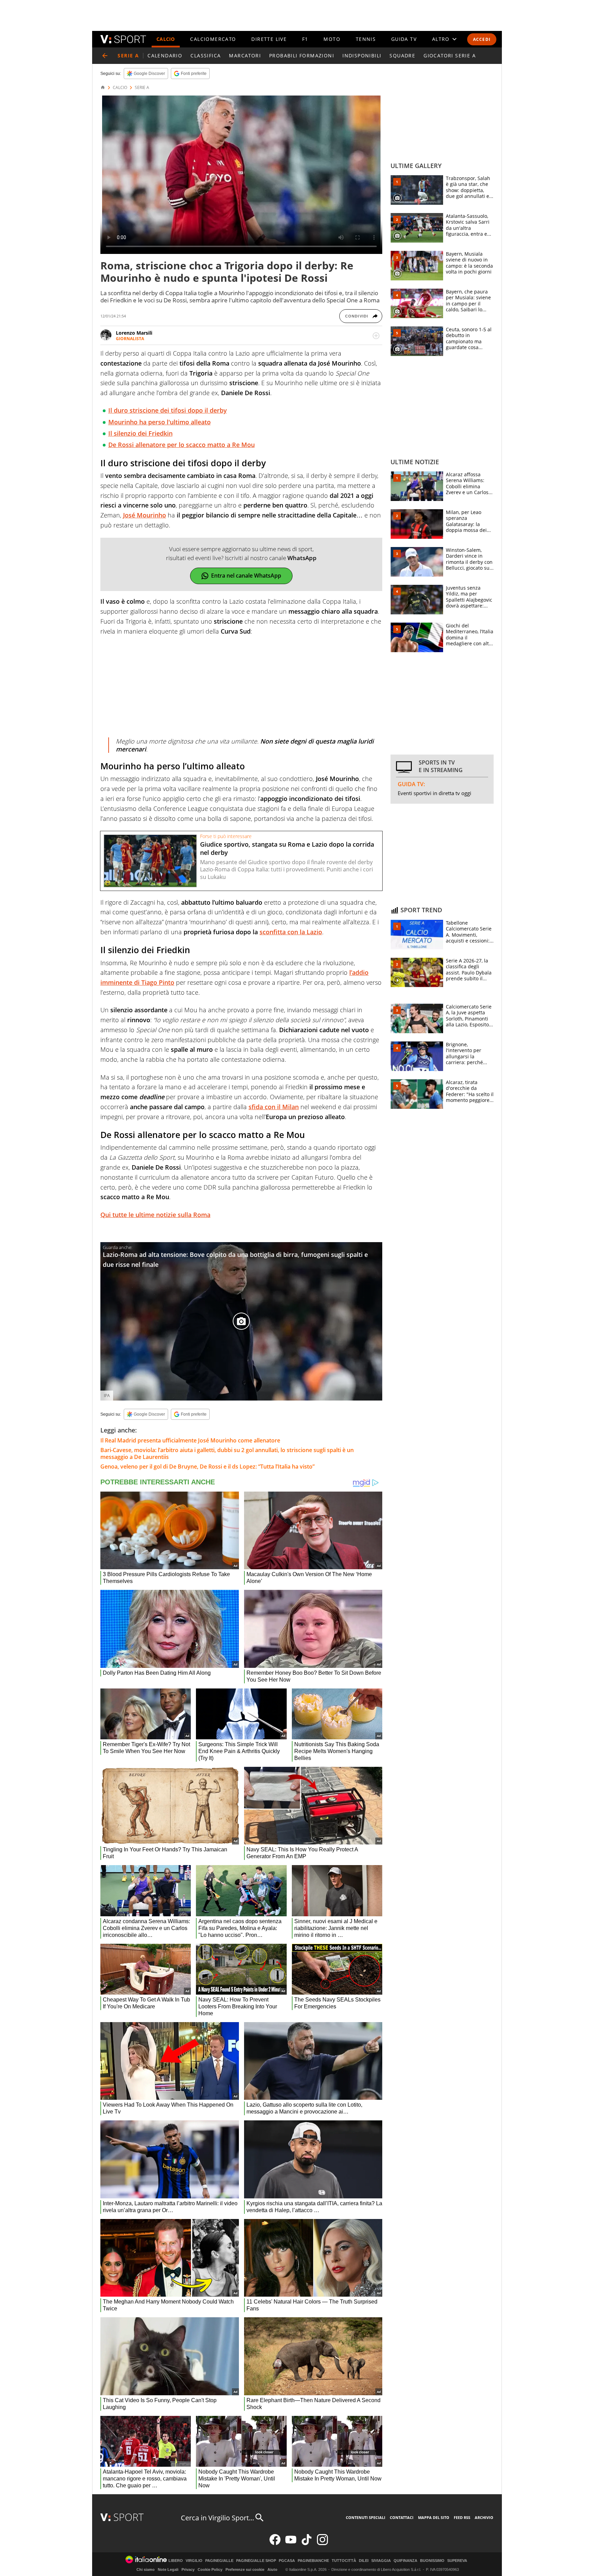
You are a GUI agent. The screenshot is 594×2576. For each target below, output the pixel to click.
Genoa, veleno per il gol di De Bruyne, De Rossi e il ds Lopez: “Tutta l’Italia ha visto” (207, 1467)
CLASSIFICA (206, 55)
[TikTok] (307, 2544)
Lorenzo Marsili (134, 333)
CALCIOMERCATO (213, 39)
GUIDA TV (404, 39)
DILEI (364, 2561)
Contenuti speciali (366, 2517)
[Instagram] (322, 2544)
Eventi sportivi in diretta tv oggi (434, 793)
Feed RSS (462, 2517)
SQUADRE (402, 55)
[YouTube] (291, 2544)
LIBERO (176, 2561)
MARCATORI (245, 55)
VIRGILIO (194, 2561)
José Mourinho (145, 515)
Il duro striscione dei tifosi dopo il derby (168, 410)
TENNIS (366, 39)
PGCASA (287, 2561)
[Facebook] (275, 2544)
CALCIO (166, 39)
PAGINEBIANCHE (313, 2561)
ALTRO (441, 39)
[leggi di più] (376, 336)
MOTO (332, 39)
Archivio (484, 2517)
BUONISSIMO (432, 2561)
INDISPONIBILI (362, 55)
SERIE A (142, 88)
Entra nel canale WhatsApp (246, 576)
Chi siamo (146, 2569)
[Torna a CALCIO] (105, 56)
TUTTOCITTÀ (344, 2561)
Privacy (188, 2569)
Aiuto (272, 2569)
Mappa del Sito (434, 2517)
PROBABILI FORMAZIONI (302, 55)
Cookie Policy (210, 2569)
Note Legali (168, 2569)
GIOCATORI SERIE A (450, 55)
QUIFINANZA (405, 2561)
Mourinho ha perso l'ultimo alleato (159, 422)
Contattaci (402, 2517)
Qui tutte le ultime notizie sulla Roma (155, 1215)
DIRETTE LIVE (269, 39)
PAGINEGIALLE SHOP (256, 2561)
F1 (305, 39)
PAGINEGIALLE (219, 2561)
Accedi (482, 39)
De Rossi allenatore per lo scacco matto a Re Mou (181, 445)
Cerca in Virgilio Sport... (217, 2518)
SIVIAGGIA (381, 2561)
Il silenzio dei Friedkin (140, 433)
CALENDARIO (165, 55)
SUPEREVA (457, 2561)
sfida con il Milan (274, 1107)
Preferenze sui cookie (245, 2569)
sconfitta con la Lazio (291, 932)
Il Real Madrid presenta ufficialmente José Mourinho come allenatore (190, 1440)
